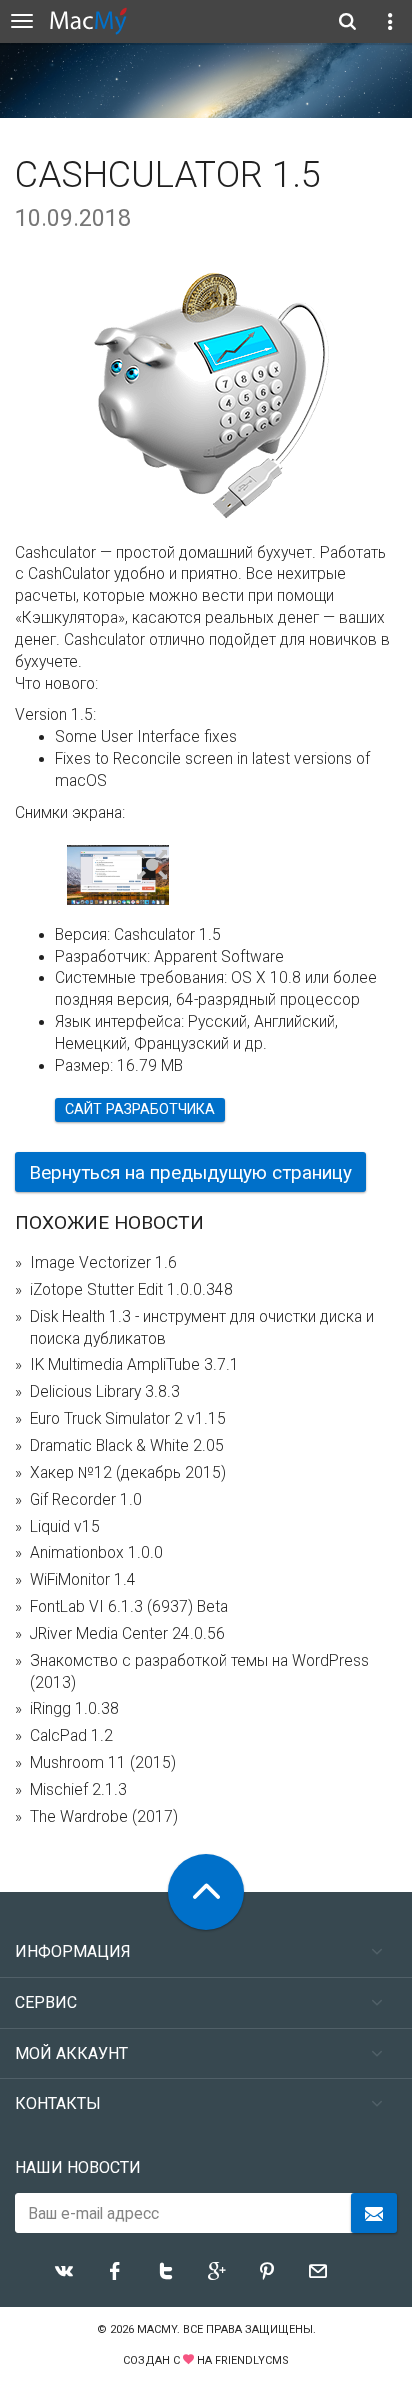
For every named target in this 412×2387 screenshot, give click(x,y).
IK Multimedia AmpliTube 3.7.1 (134, 1365)
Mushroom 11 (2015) (103, 1763)
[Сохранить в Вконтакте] (64, 2271)
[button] (152, 866)
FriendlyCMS (252, 2360)
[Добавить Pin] (267, 2271)
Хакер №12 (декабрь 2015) (128, 1473)
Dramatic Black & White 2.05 (127, 1446)
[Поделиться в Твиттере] (166, 2271)
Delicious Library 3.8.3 (105, 1392)
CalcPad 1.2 (71, 1736)
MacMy (157, 2329)
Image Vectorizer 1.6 (103, 1263)
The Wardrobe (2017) (104, 1817)
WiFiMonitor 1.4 (83, 1580)
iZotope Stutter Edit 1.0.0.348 (131, 1290)
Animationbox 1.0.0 (96, 1553)
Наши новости (78, 2167)
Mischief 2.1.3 (78, 1790)
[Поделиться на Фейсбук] (115, 2271)
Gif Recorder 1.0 (86, 1500)
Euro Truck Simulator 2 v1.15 (128, 1419)
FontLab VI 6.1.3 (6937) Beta (129, 1607)
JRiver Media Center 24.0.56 (127, 1634)
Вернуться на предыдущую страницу (190, 1172)
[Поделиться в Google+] (217, 2271)
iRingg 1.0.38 (74, 1709)
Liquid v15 (65, 1527)
